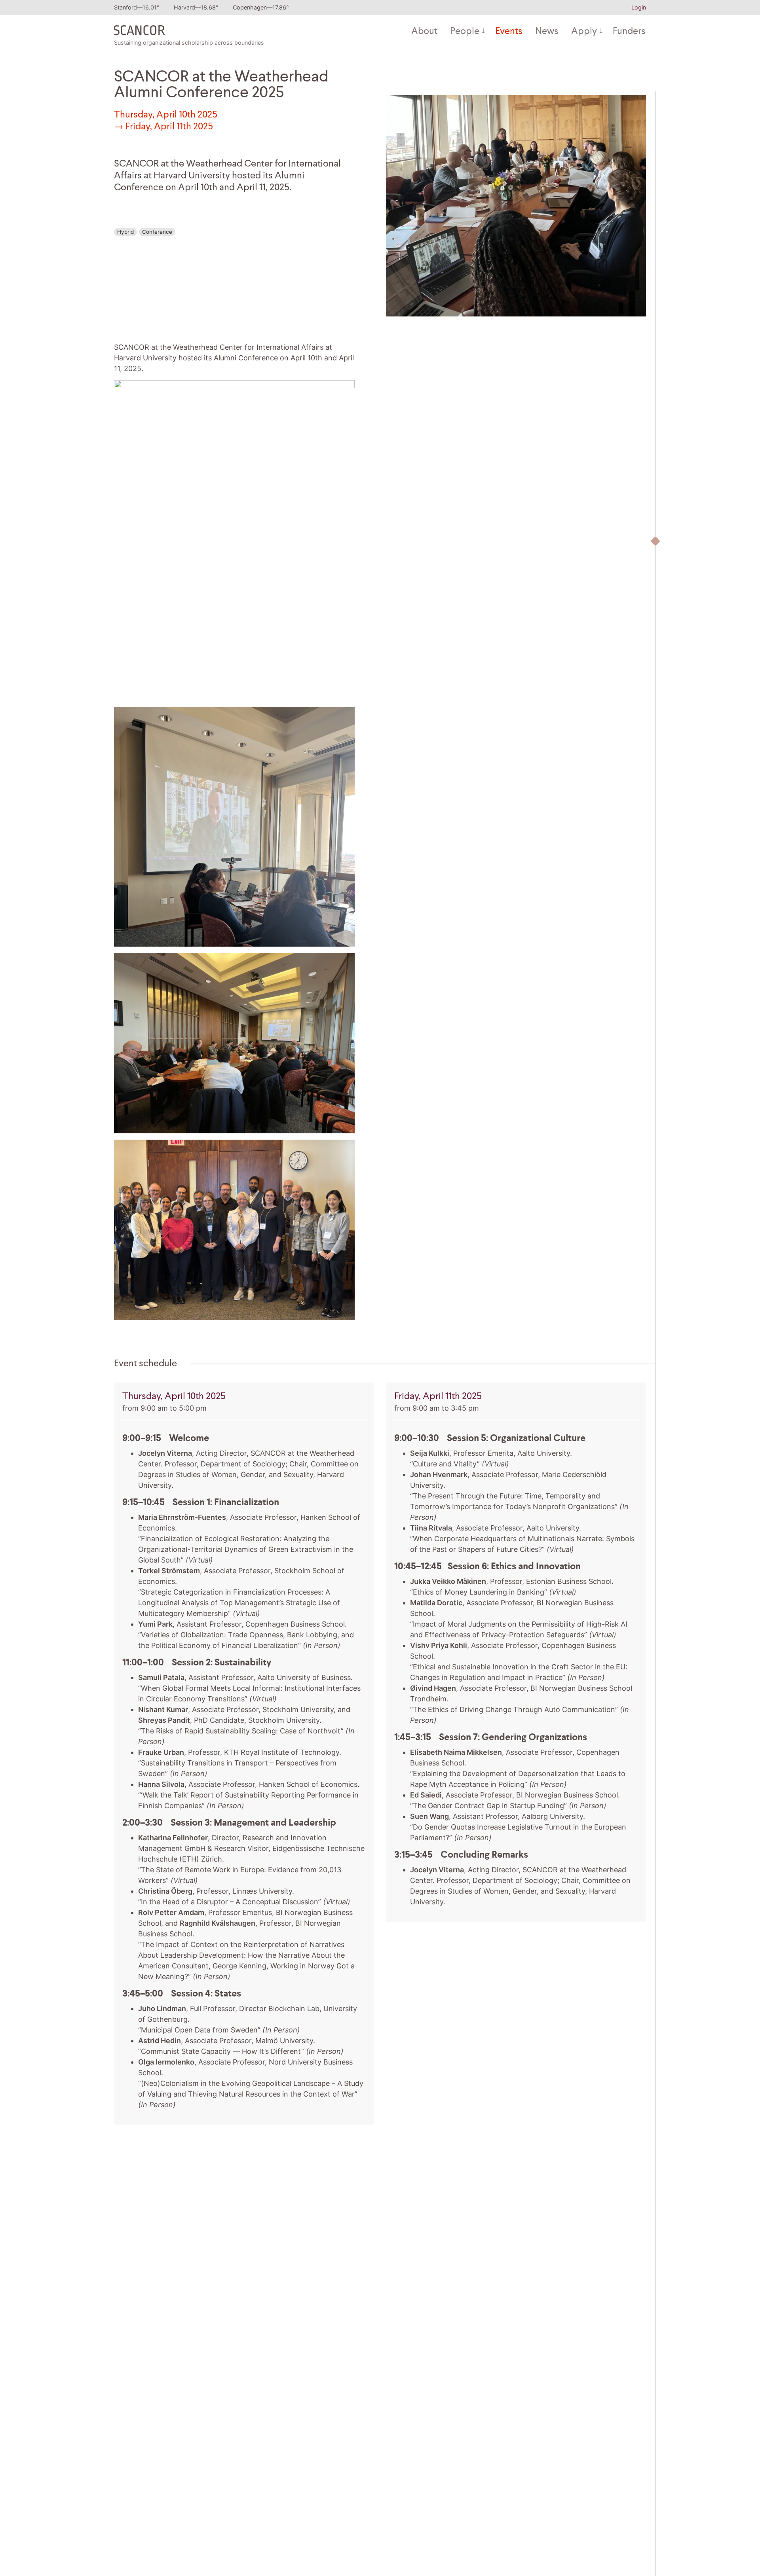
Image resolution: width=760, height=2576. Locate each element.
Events (509, 32)
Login (639, 7)
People (465, 32)
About (424, 32)
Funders (629, 32)
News (547, 32)
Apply (584, 32)
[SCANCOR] (140, 28)
